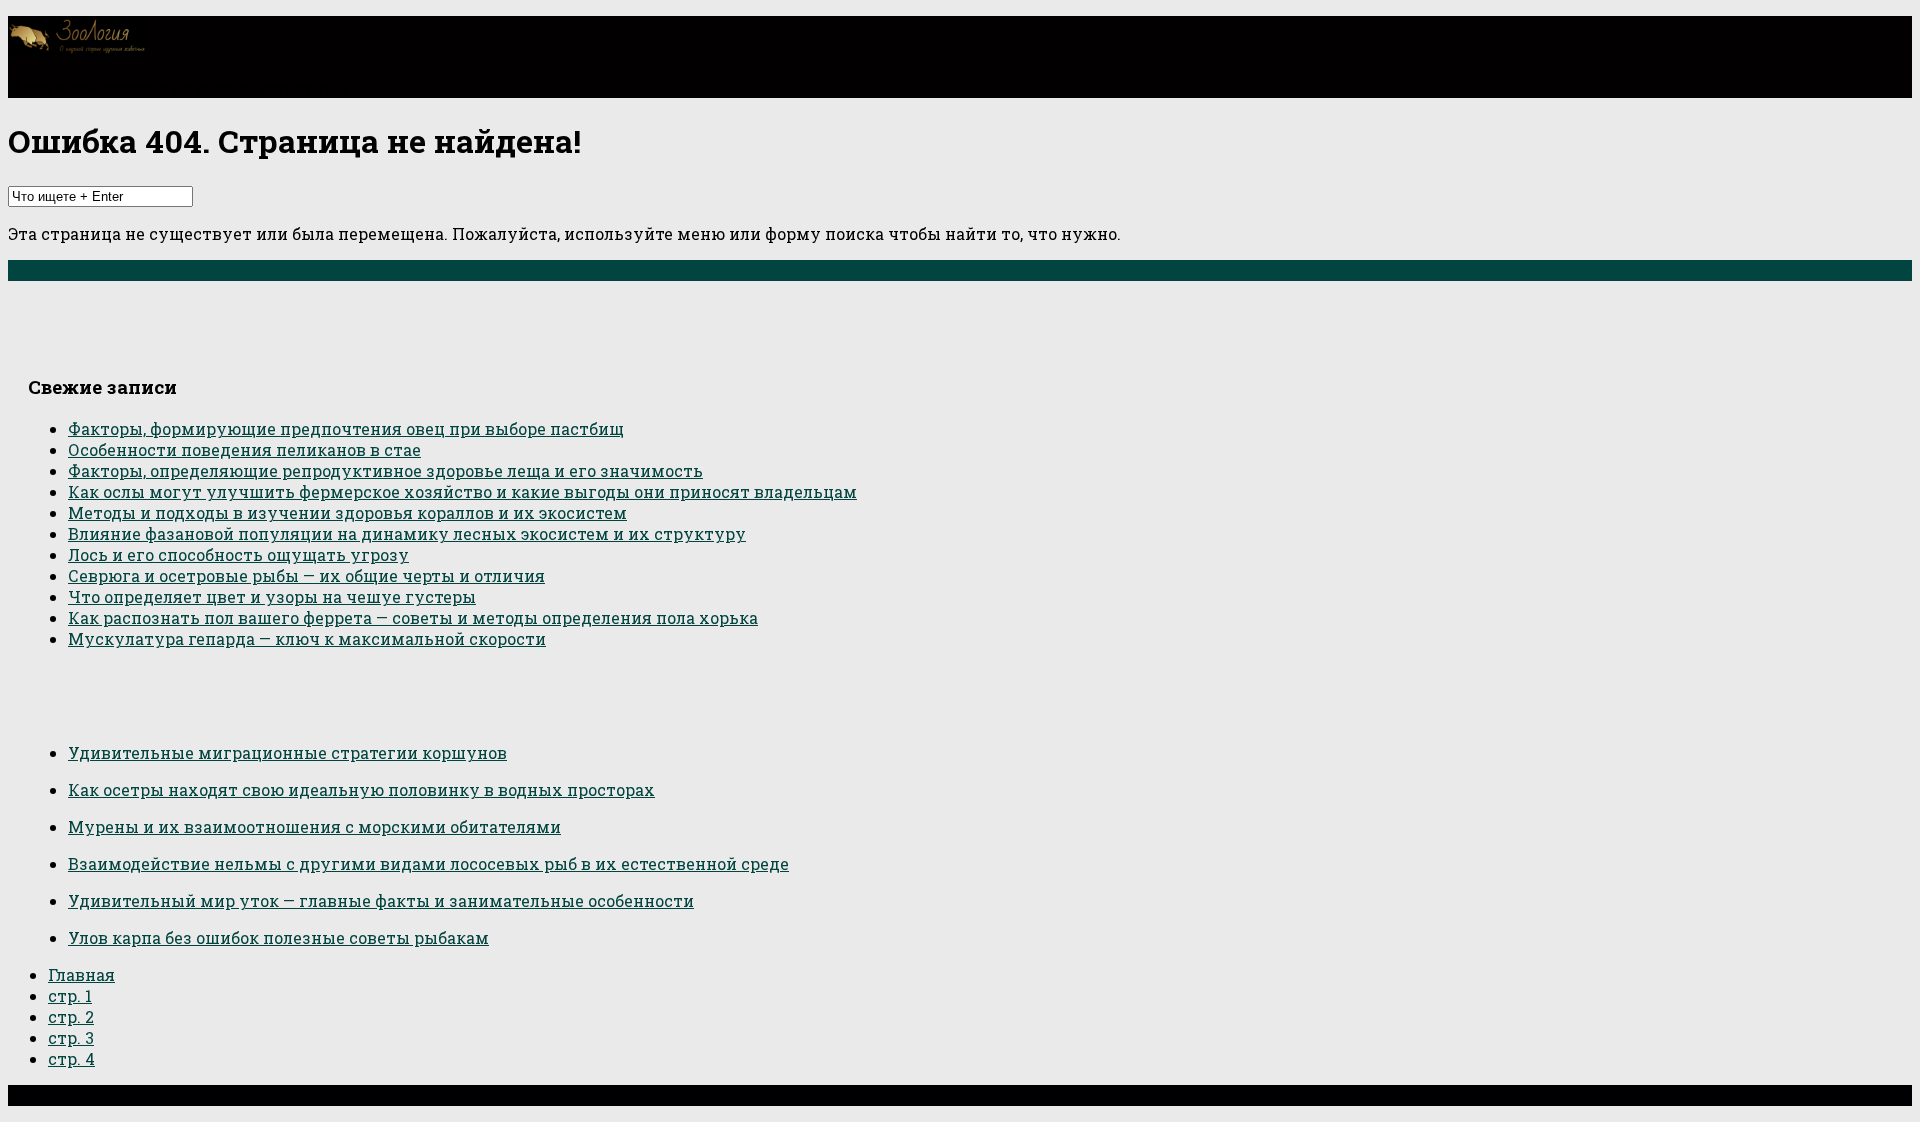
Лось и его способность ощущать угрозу (238, 554)
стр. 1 (70, 995)
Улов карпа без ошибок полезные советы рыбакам (278, 937)
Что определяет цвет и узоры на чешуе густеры (272, 596)
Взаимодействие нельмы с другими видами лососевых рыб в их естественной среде (428, 863)
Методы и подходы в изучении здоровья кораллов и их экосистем (347, 512)
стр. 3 (71, 1037)
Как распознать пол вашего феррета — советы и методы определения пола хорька (413, 617)
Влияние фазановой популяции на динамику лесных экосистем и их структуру (407, 533)
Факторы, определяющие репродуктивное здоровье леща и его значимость (385, 470)
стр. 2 (71, 1016)
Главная (81, 974)
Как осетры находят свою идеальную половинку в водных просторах (361, 789)
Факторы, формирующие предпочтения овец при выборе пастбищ (346, 428)
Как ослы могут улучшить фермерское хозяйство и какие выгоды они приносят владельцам (462, 491)
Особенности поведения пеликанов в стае (244, 449)
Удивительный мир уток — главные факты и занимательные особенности (381, 900)
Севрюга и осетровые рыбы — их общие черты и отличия (306, 575)
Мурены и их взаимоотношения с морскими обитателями (314, 826)
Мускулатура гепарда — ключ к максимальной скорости (307, 638)
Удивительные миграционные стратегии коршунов (287, 752)
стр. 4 (71, 1058)
